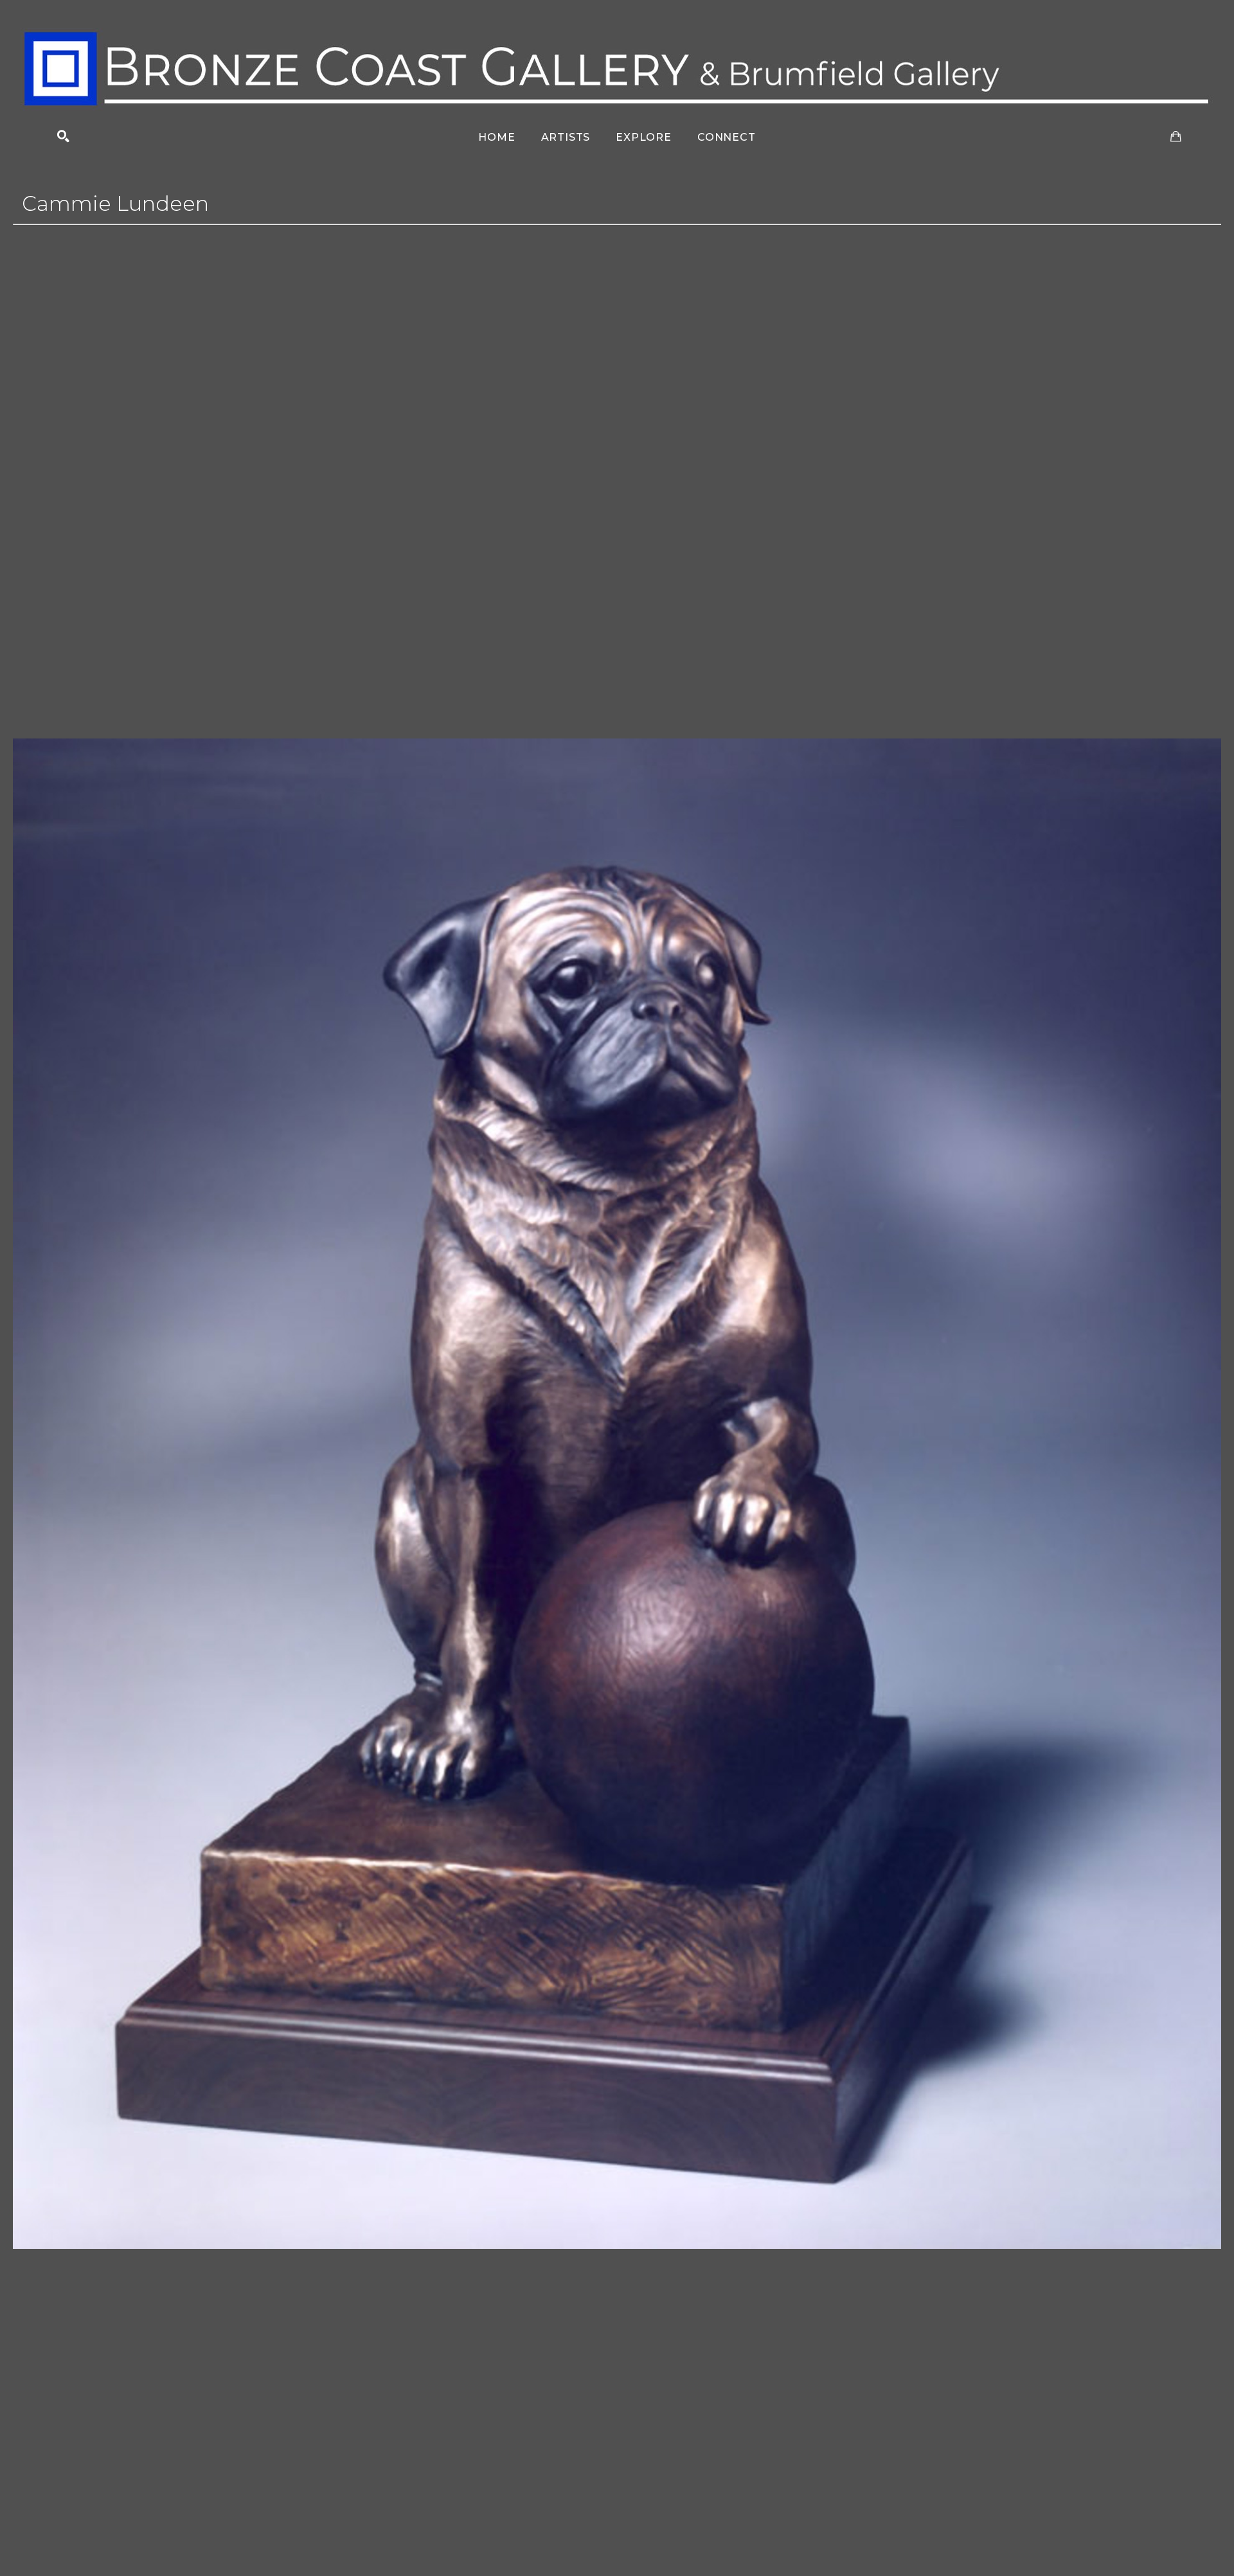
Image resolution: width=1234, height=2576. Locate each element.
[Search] (63, 137)
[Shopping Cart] (1176, 137)
